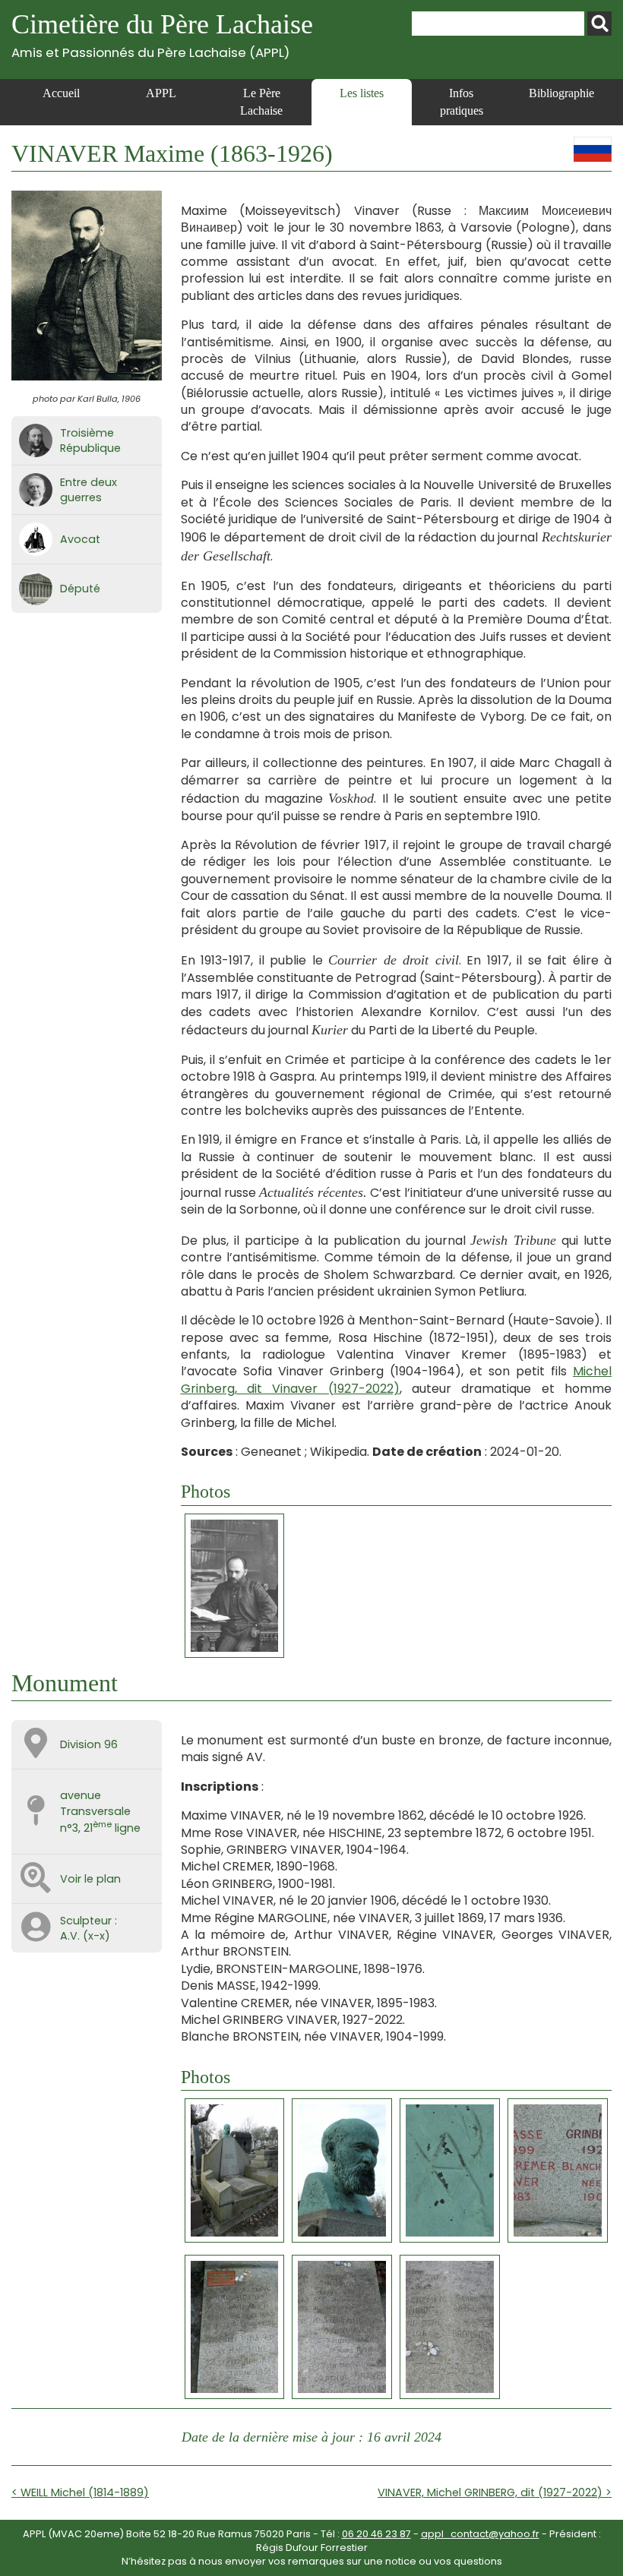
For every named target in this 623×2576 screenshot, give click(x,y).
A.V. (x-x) (85, 1936)
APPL (161, 93)
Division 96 (89, 1744)
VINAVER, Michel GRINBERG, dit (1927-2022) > (495, 2492)
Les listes (362, 93)
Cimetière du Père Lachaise (162, 35)
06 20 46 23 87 (376, 2534)
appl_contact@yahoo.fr (480, 2534)
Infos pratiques (462, 101)
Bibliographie (561, 93)
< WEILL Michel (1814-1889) (80, 2492)
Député (80, 589)
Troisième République (90, 440)
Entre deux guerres (89, 490)
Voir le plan (90, 1879)
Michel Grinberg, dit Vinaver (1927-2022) (397, 1380)
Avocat (80, 539)
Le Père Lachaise (261, 101)
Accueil (61, 93)
